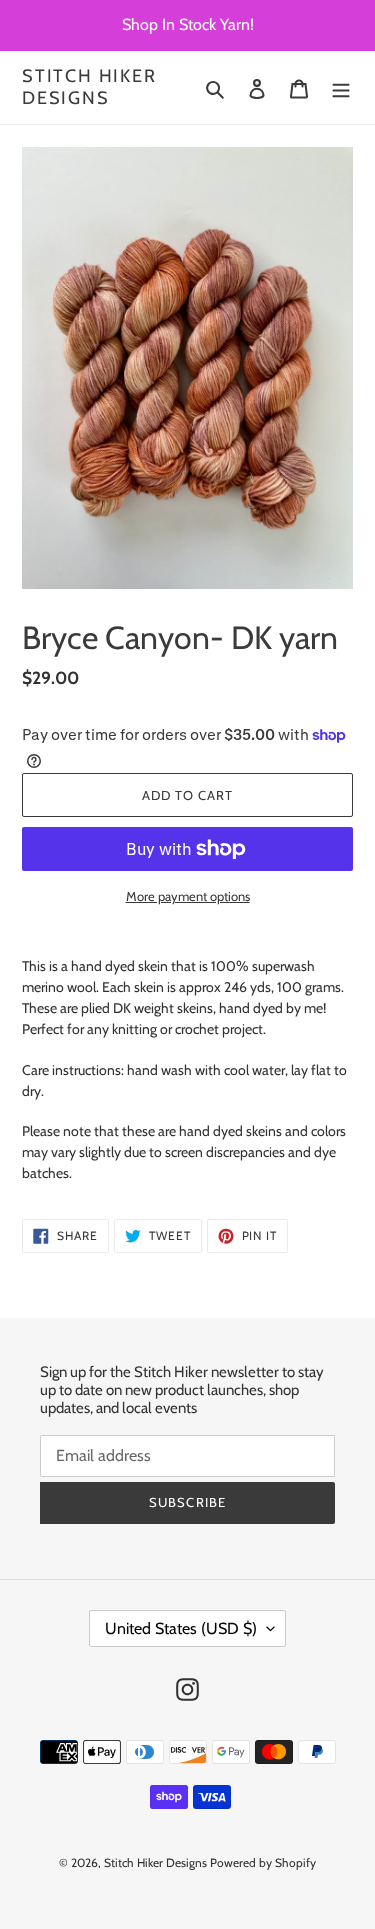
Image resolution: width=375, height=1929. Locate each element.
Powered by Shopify (263, 1862)
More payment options (188, 896)
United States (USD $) (181, 1628)
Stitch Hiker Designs (89, 87)
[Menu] (341, 87)
